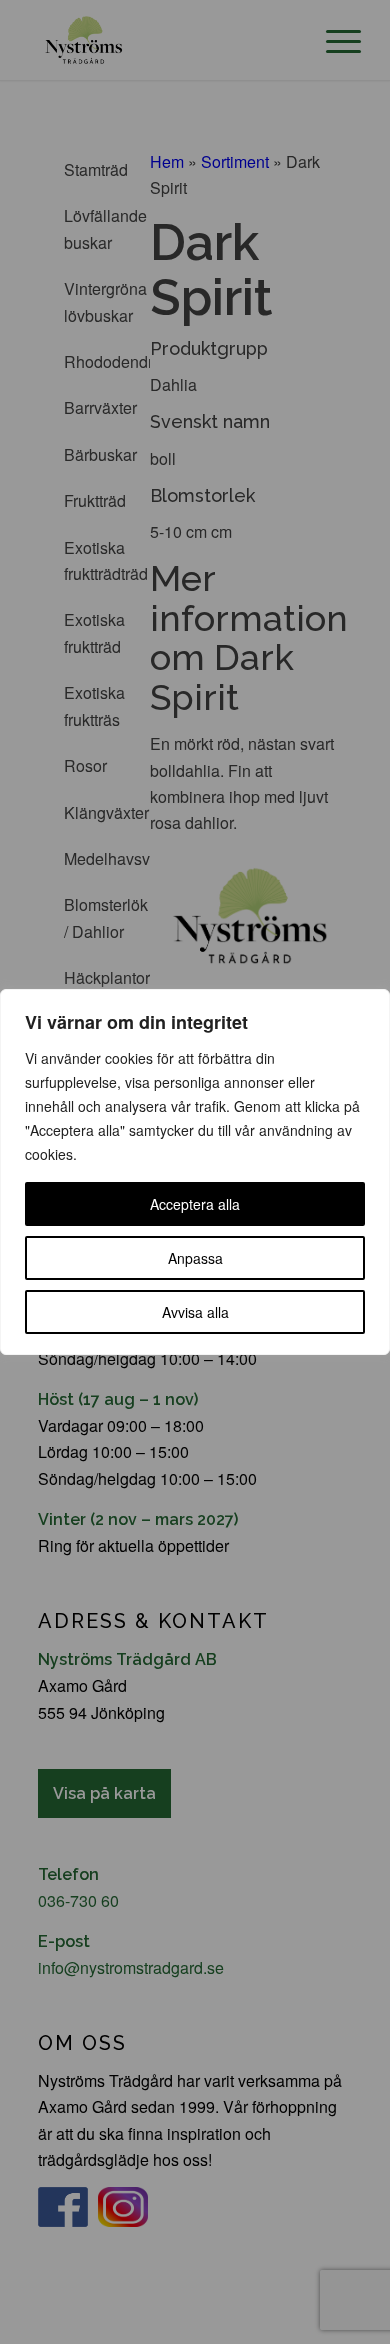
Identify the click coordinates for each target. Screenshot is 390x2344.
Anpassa (195, 1258)
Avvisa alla (195, 1312)
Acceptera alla (195, 1204)
